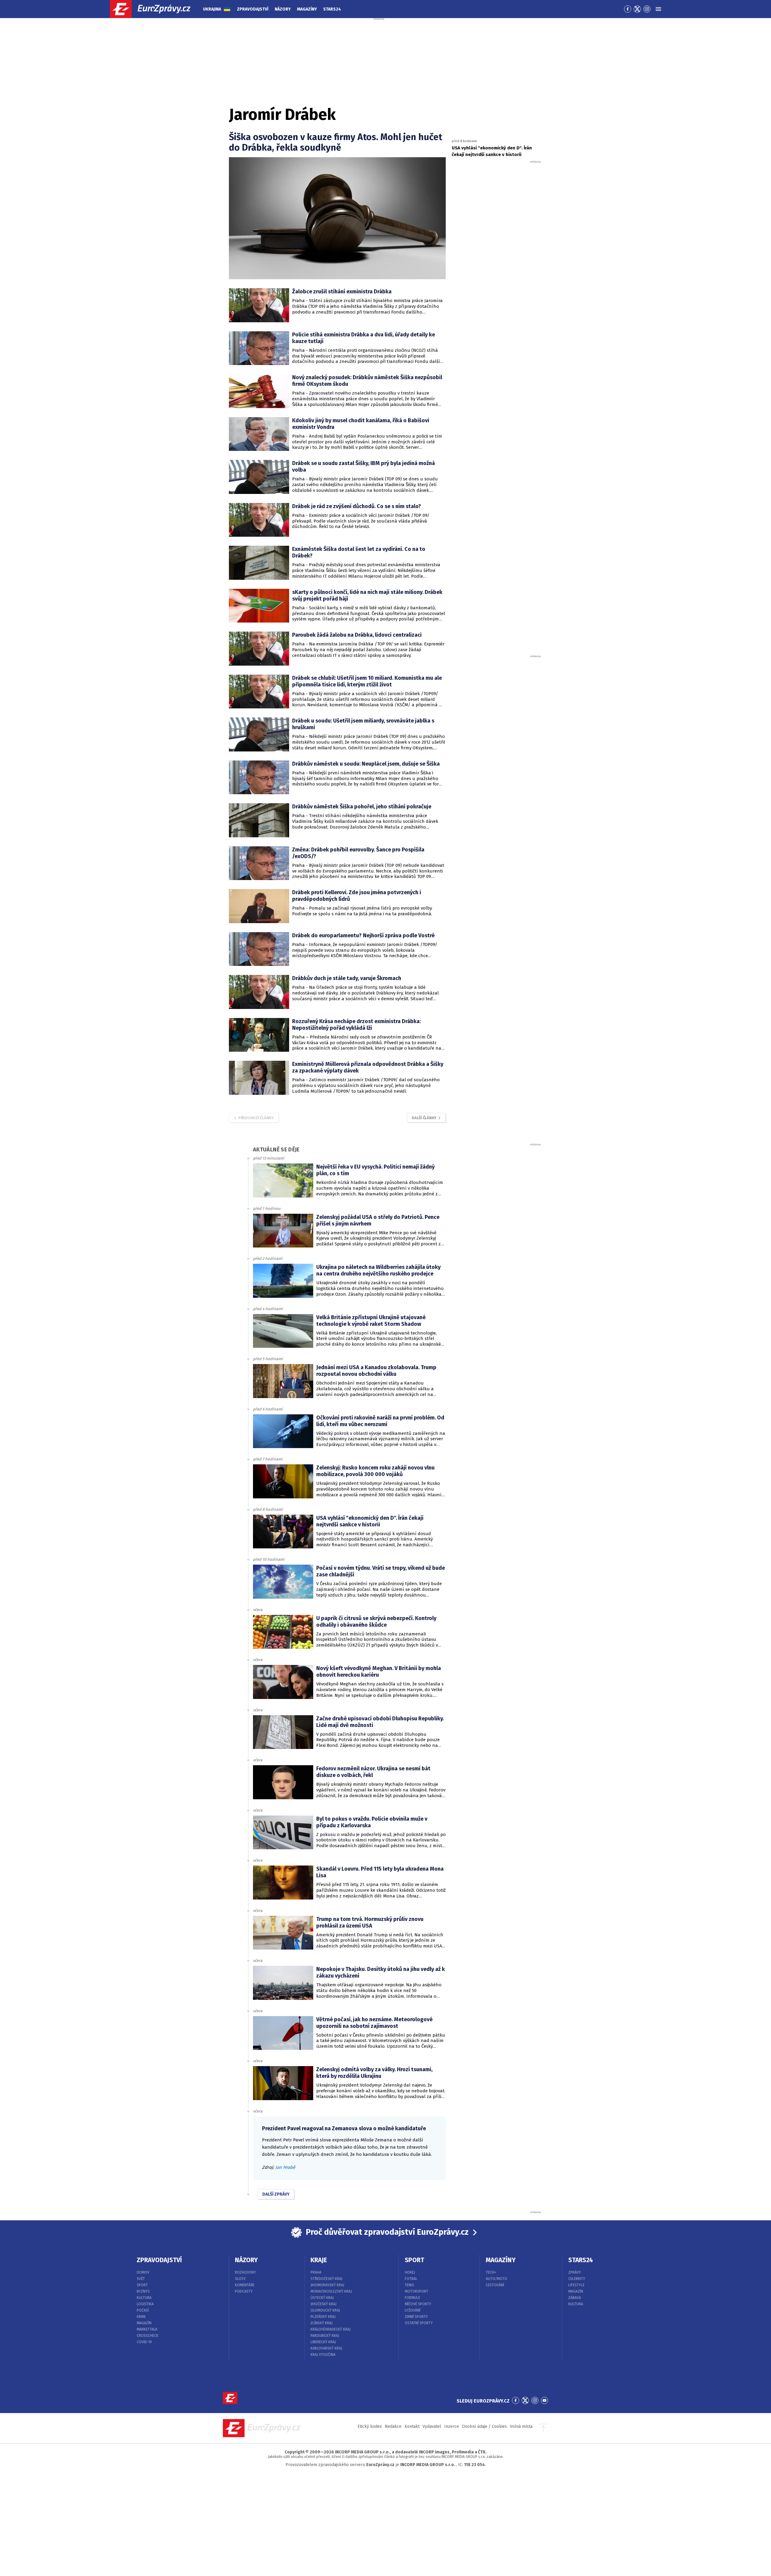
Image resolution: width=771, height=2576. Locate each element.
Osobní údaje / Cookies (484, 2426)
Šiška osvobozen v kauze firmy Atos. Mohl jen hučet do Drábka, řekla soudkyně (336, 142)
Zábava (575, 2298)
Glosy (240, 2279)
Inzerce (452, 2426)
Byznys (143, 2291)
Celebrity (577, 2279)
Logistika (145, 2304)
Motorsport (417, 2291)
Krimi (141, 2317)
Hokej (410, 2272)
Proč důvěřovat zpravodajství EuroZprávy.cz (387, 2232)
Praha (316, 2272)
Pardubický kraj (325, 2336)
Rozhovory (245, 2272)
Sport (142, 2285)
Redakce (393, 2426)
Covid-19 (144, 2342)
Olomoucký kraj (325, 2310)
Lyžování (413, 2310)
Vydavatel (432, 2426)
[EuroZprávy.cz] (155, 9)
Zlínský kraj (322, 2323)
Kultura (144, 2298)
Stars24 (332, 9)
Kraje (319, 2260)
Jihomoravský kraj (327, 2285)
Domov (143, 2272)
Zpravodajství (253, 9)
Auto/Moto (496, 2279)
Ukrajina (212, 9)
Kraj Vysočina (323, 2355)
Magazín (144, 2323)
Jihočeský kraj (323, 2304)
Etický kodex (370, 2426)
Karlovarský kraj (326, 2348)
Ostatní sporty (419, 2323)
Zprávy (575, 2272)
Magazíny (307, 9)
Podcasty (244, 2291)
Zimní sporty (416, 2317)
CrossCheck (148, 2336)
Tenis (409, 2285)
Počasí (143, 2310)
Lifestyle (576, 2285)
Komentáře (245, 2285)
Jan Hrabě (285, 2167)
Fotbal (411, 2279)
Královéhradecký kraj (331, 2329)
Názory (283, 9)
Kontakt (412, 2426)
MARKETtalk (147, 2329)
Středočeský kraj (326, 2279)
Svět (141, 2279)
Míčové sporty (418, 2304)
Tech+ (491, 2272)
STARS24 (581, 2260)
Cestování (495, 2285)
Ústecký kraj (322, 2298)
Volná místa (521, 2426)
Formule (412, 2298)
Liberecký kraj (323, 2342)
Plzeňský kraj (323, 2317)
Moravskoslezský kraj (331, 2291)
